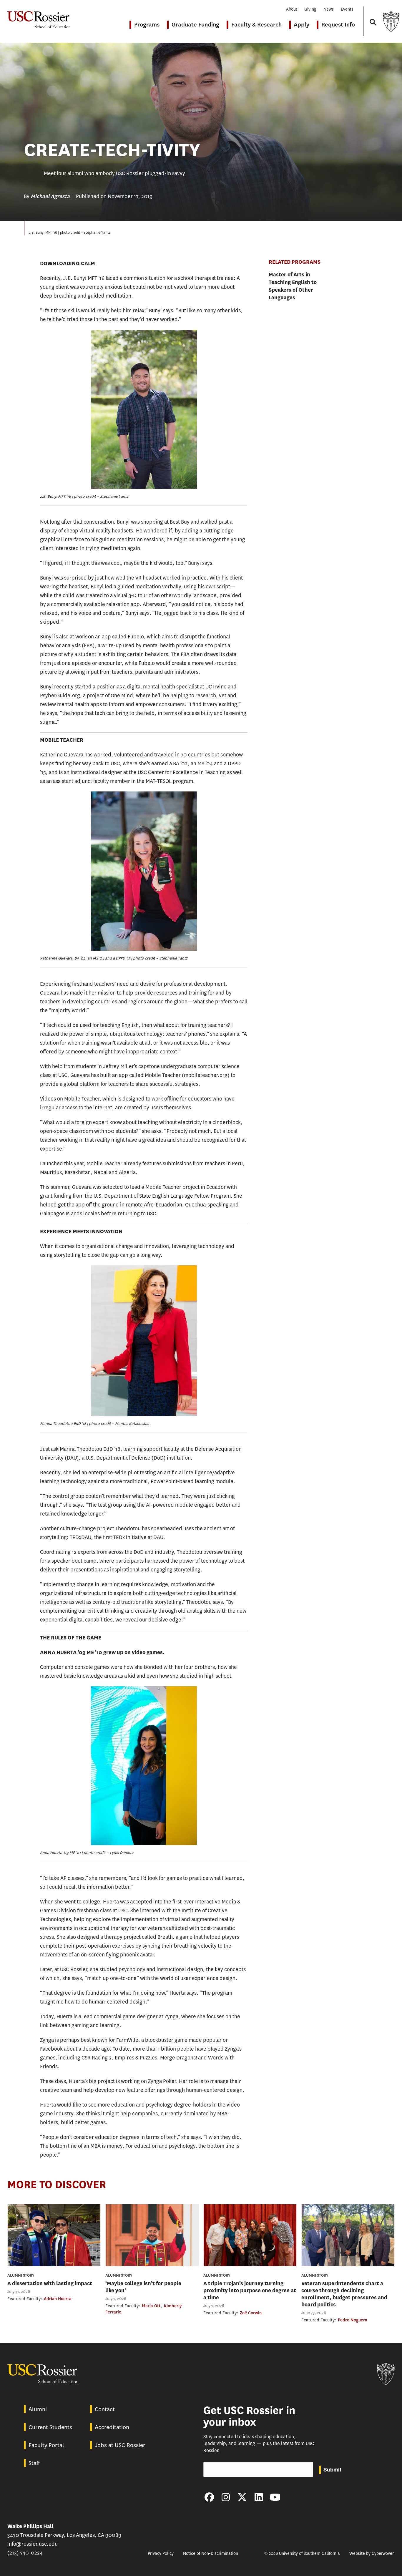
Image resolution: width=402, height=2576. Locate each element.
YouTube (275, 2497)
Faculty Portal (46, 2445)
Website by (372, 2553)
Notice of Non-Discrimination (211, 2553)
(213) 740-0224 (25, 2553)
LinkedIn (259, 2497)
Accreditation (112, 2427)
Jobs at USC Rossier (120, 2445)
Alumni (38, 2409)
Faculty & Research (256, 25)
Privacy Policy (161, 2553)
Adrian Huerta (58, 2299)
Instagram (226, 2497)
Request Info (338, 25)
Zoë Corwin (251, 2313)
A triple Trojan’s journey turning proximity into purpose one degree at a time (250, 2290)
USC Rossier (39, 17)
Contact (105, 2409)
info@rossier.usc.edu (33, 2544)
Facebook (209, 2497)
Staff (34, 2463)
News (329, 9)
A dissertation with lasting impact (50, 2283)
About (292, 9)
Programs (147, 25)
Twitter (242, 2497)
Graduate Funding (195, 25)
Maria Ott (151, 2306)
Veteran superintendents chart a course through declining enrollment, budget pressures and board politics (344, 2294)
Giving (310, 9)
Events (347, 9)
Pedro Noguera (353, 2320)
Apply (301, 25)
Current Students (50, 2427)
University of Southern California (391, 21)
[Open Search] (373, 17)
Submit (332, 2469)
